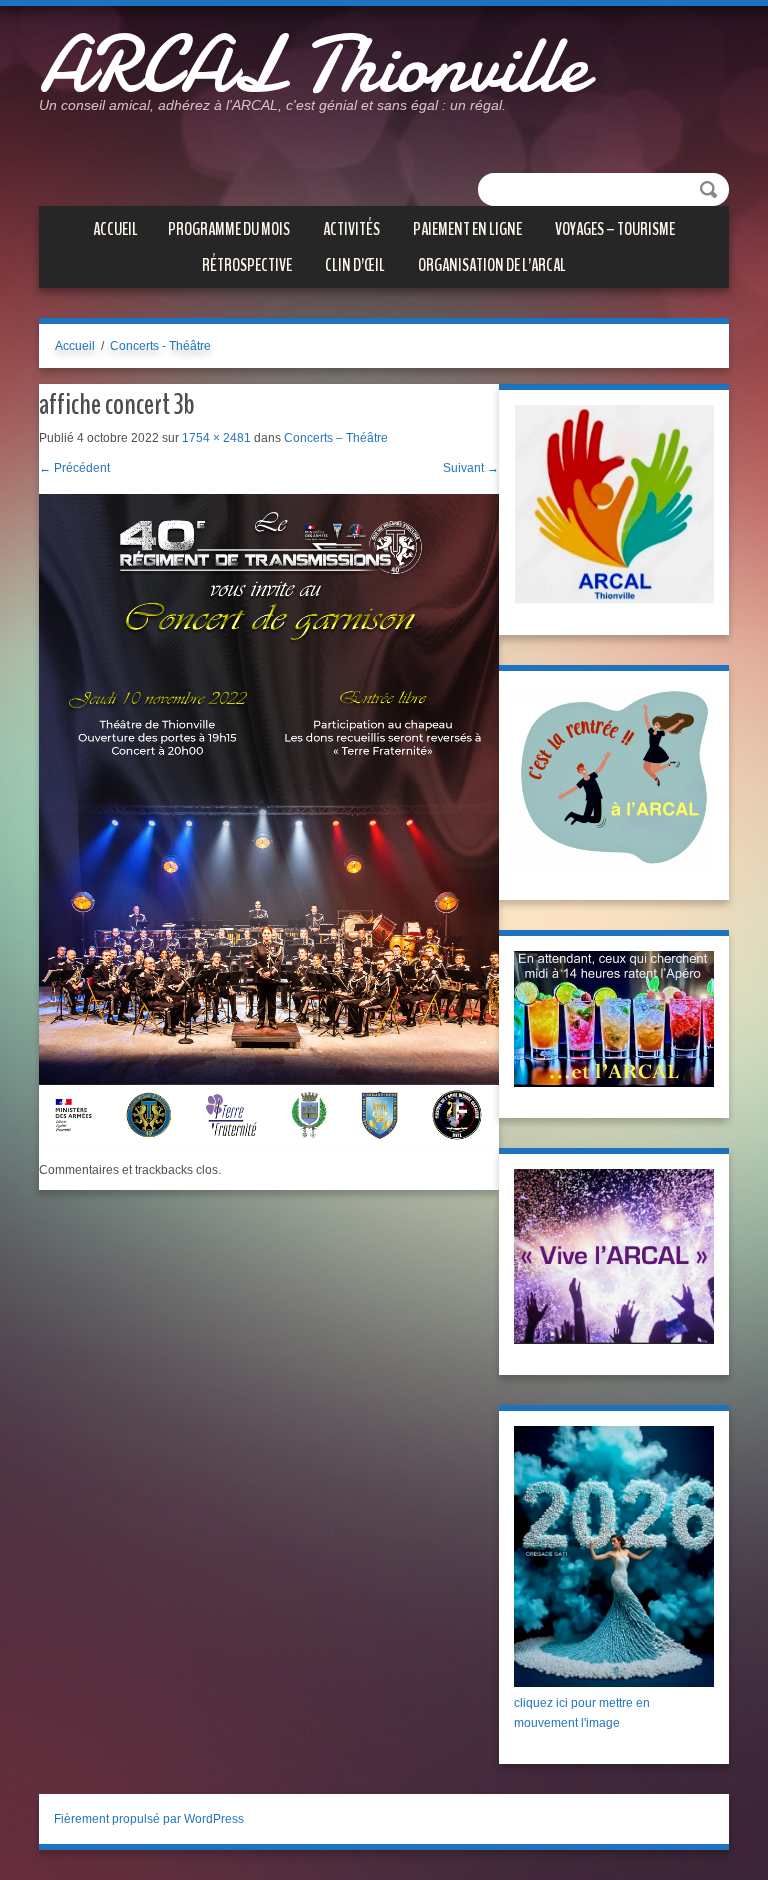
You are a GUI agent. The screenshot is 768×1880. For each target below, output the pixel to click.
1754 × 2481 (216, 438)
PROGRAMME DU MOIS (229, 229)
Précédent (74, 468)
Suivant (471, 468)
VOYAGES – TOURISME (615, 229)
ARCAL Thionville (313, 65)
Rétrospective (247, 265)
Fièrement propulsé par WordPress (149, 1819)
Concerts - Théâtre (160, 346)
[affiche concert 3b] (269, 819)
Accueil (115, 229)
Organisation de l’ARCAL (492, 265)
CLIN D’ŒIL (355, 265)
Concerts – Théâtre (336, 438)
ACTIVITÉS (351, 229)
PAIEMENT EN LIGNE (467, 229)
